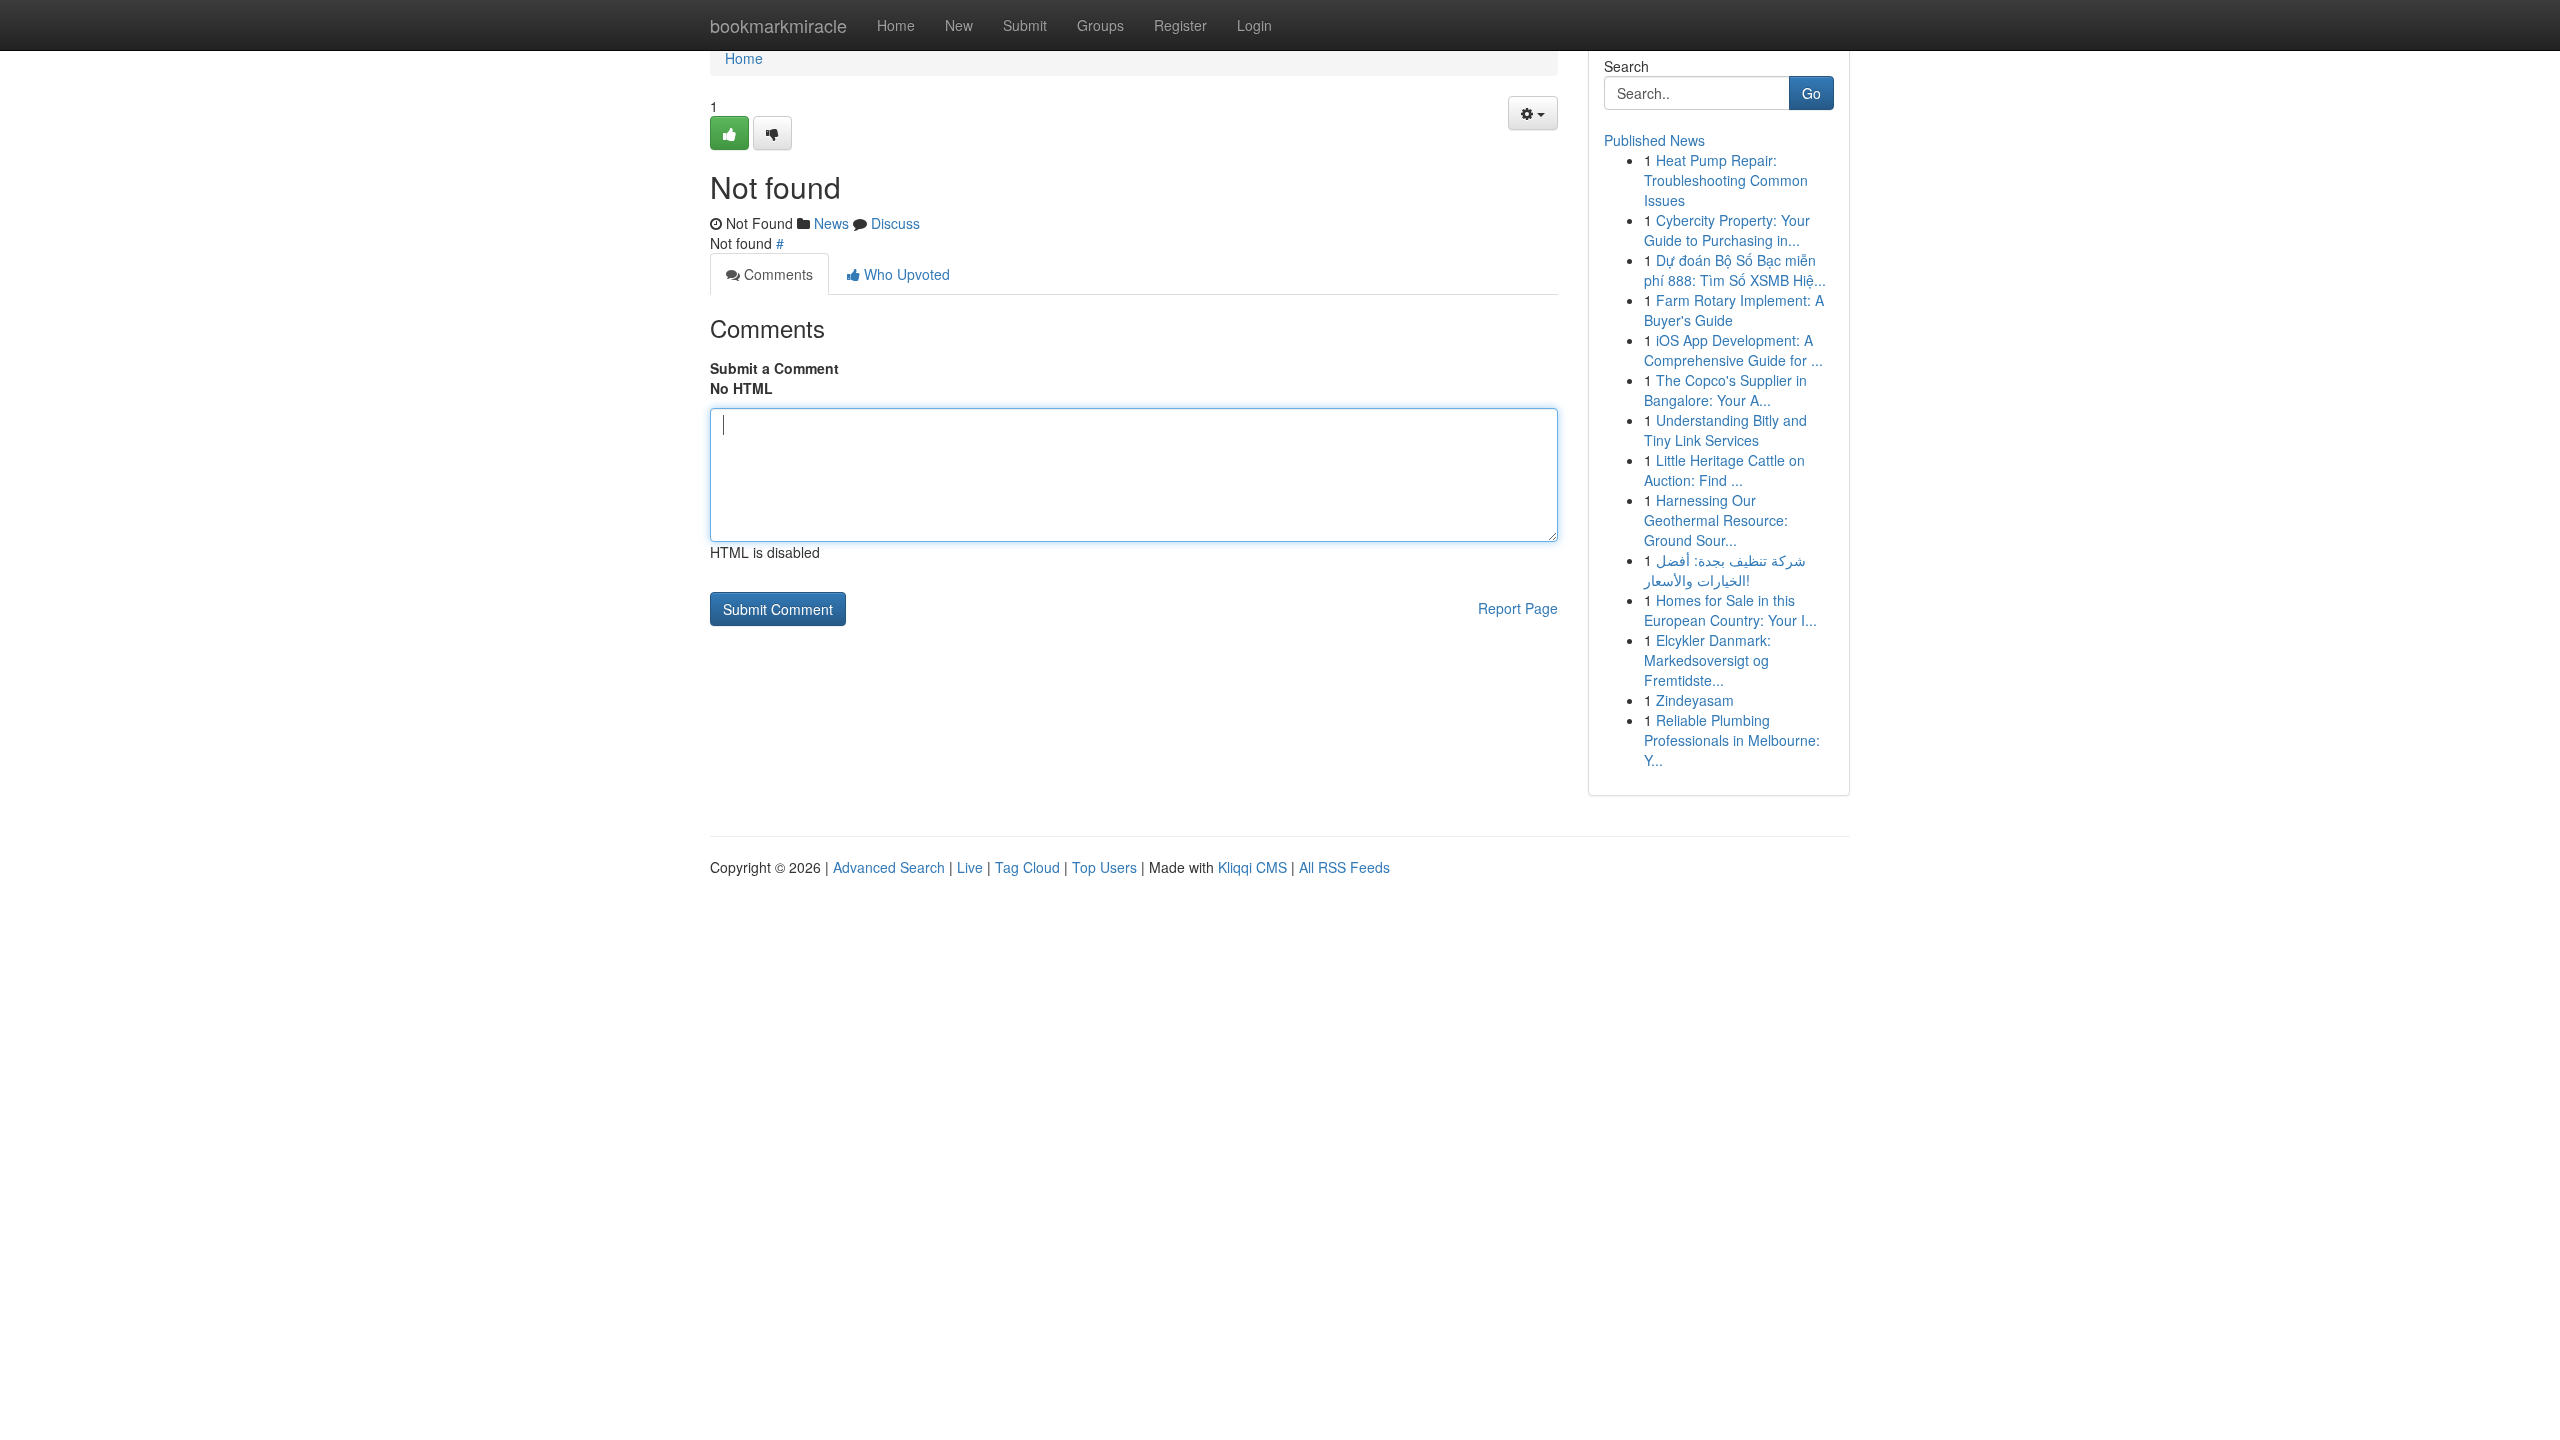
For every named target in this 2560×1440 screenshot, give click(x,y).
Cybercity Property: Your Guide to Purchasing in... (1727, 230)
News (831, 223)
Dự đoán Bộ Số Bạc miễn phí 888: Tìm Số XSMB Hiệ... (1735, 270)
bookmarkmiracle (778, 25)
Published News (1654, 140)
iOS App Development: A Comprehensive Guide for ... (1733, 350)
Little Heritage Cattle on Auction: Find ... (1724, 470)
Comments (776, 274)
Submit (1025, 25)
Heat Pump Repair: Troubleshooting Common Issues (1726, 180)
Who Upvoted (905, 274)
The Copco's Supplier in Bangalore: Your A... (1725, 390)
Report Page (1518, 608)
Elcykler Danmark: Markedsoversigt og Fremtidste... (1707, 660)
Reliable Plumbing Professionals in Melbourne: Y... (1732, 740)
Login (1254, 25)
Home (896, 25)
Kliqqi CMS (1252, 867)
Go (1811, 93)
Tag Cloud (1027, 867)
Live (970, 867)
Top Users (1104, 867)
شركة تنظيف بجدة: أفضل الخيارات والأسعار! (1725, 570)
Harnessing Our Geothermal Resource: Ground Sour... (1716, 520)
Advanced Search (889, 867)
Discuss (895, 223)
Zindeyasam (1695, 700)
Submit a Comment (774, 368)
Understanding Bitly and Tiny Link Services (1725, 430)
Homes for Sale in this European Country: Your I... (1730, 610)
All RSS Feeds (1344, 867)
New (959, 25)
